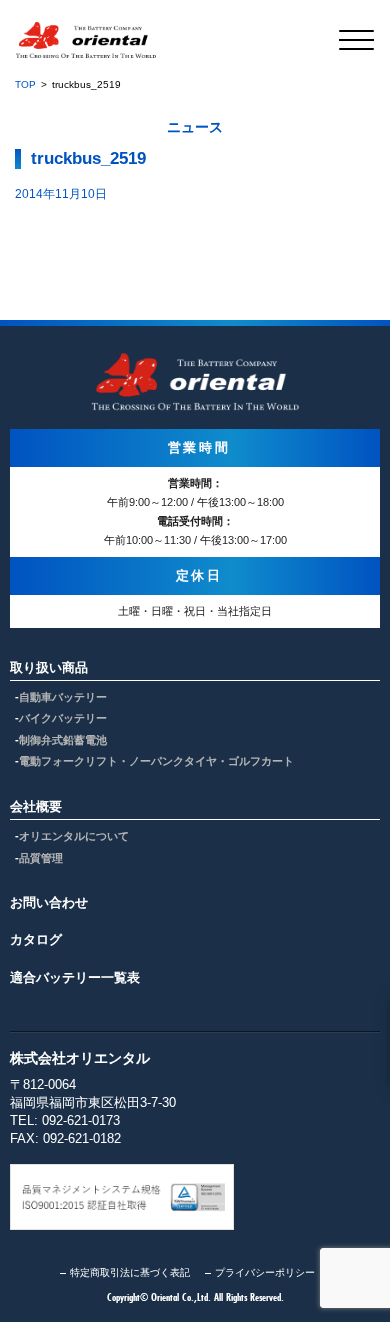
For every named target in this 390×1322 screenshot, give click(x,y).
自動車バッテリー (63, 697)
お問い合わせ (49, 902)
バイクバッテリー (63, 718)
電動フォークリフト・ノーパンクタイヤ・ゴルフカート (156, 761)
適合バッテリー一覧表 (75, 977)
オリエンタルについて (74, 836)
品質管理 (41, 858)
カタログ (36, 939)
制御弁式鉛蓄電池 (63, 740)
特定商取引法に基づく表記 (130, 1272)
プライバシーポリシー (265, 1272)
